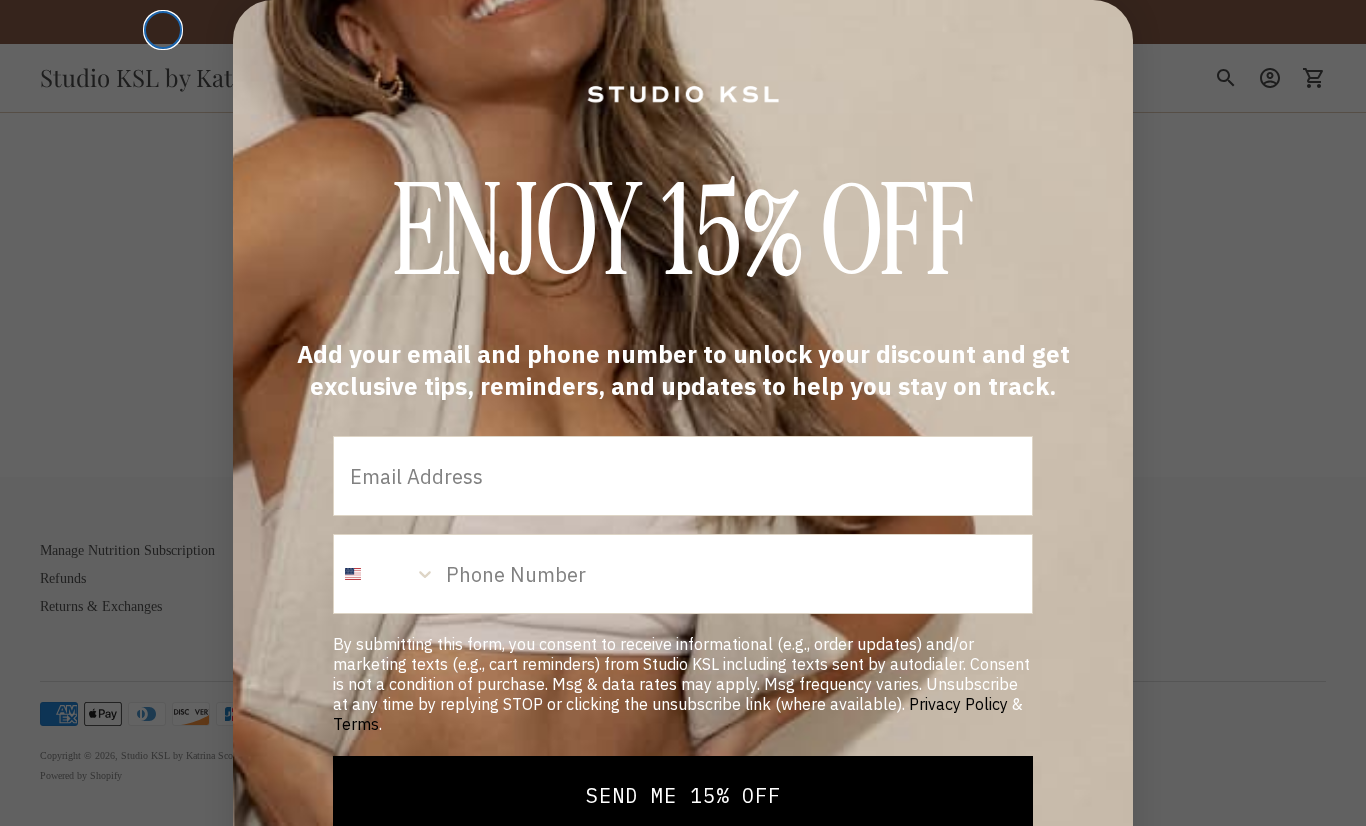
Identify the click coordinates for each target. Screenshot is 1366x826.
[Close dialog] (163, 30)
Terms (356, 724)
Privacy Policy (958, 704)
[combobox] (385, 574)
